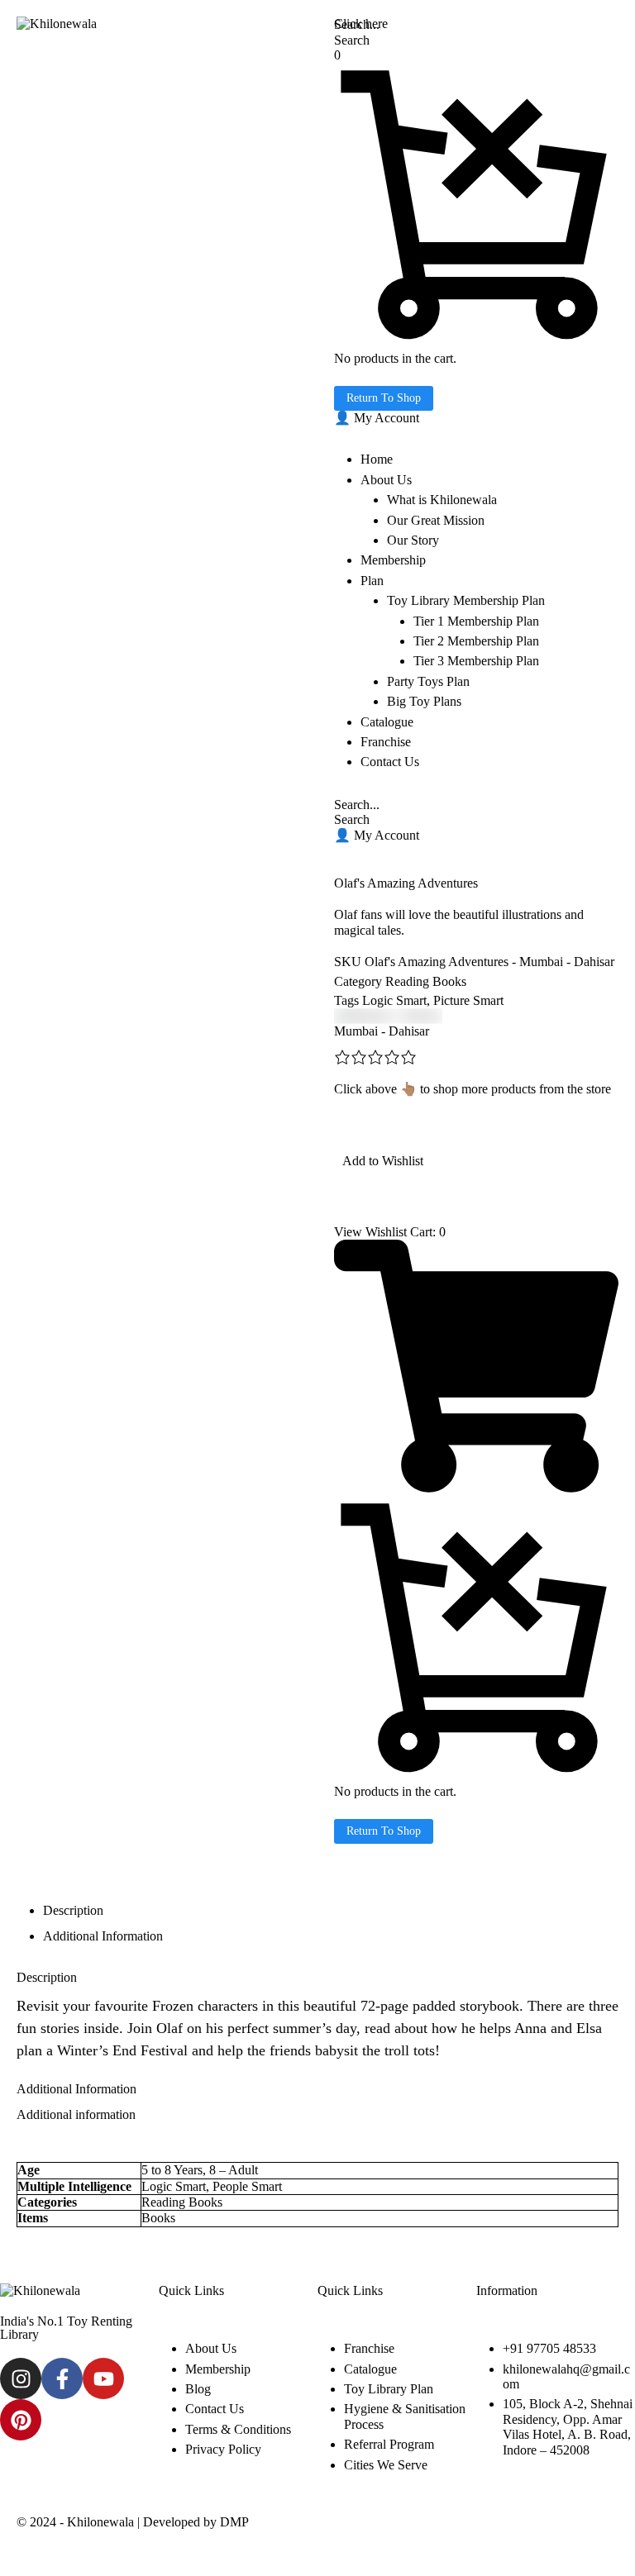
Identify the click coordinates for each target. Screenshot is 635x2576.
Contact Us (215, 2409)
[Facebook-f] (62, 2378)
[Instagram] (21, 2378)
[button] (377, 418)
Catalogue (370, 2369)
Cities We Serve (386, 2465)
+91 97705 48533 (549, 2348)
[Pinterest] (21, 2420)
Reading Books (426, 981)
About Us (211, 2348)
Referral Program (389, 2444)
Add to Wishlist (383, 1161)
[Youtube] (103, 2378)
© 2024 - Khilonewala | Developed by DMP (133, 2522)
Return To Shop (384, 398)
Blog (198, 2389)
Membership (218, 2369)
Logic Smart (394, 1000)
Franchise (369, 2348)
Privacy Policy (223, 2449)
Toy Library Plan (389, 2389)
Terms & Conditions (238, 2429)
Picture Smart (468, 1000)
